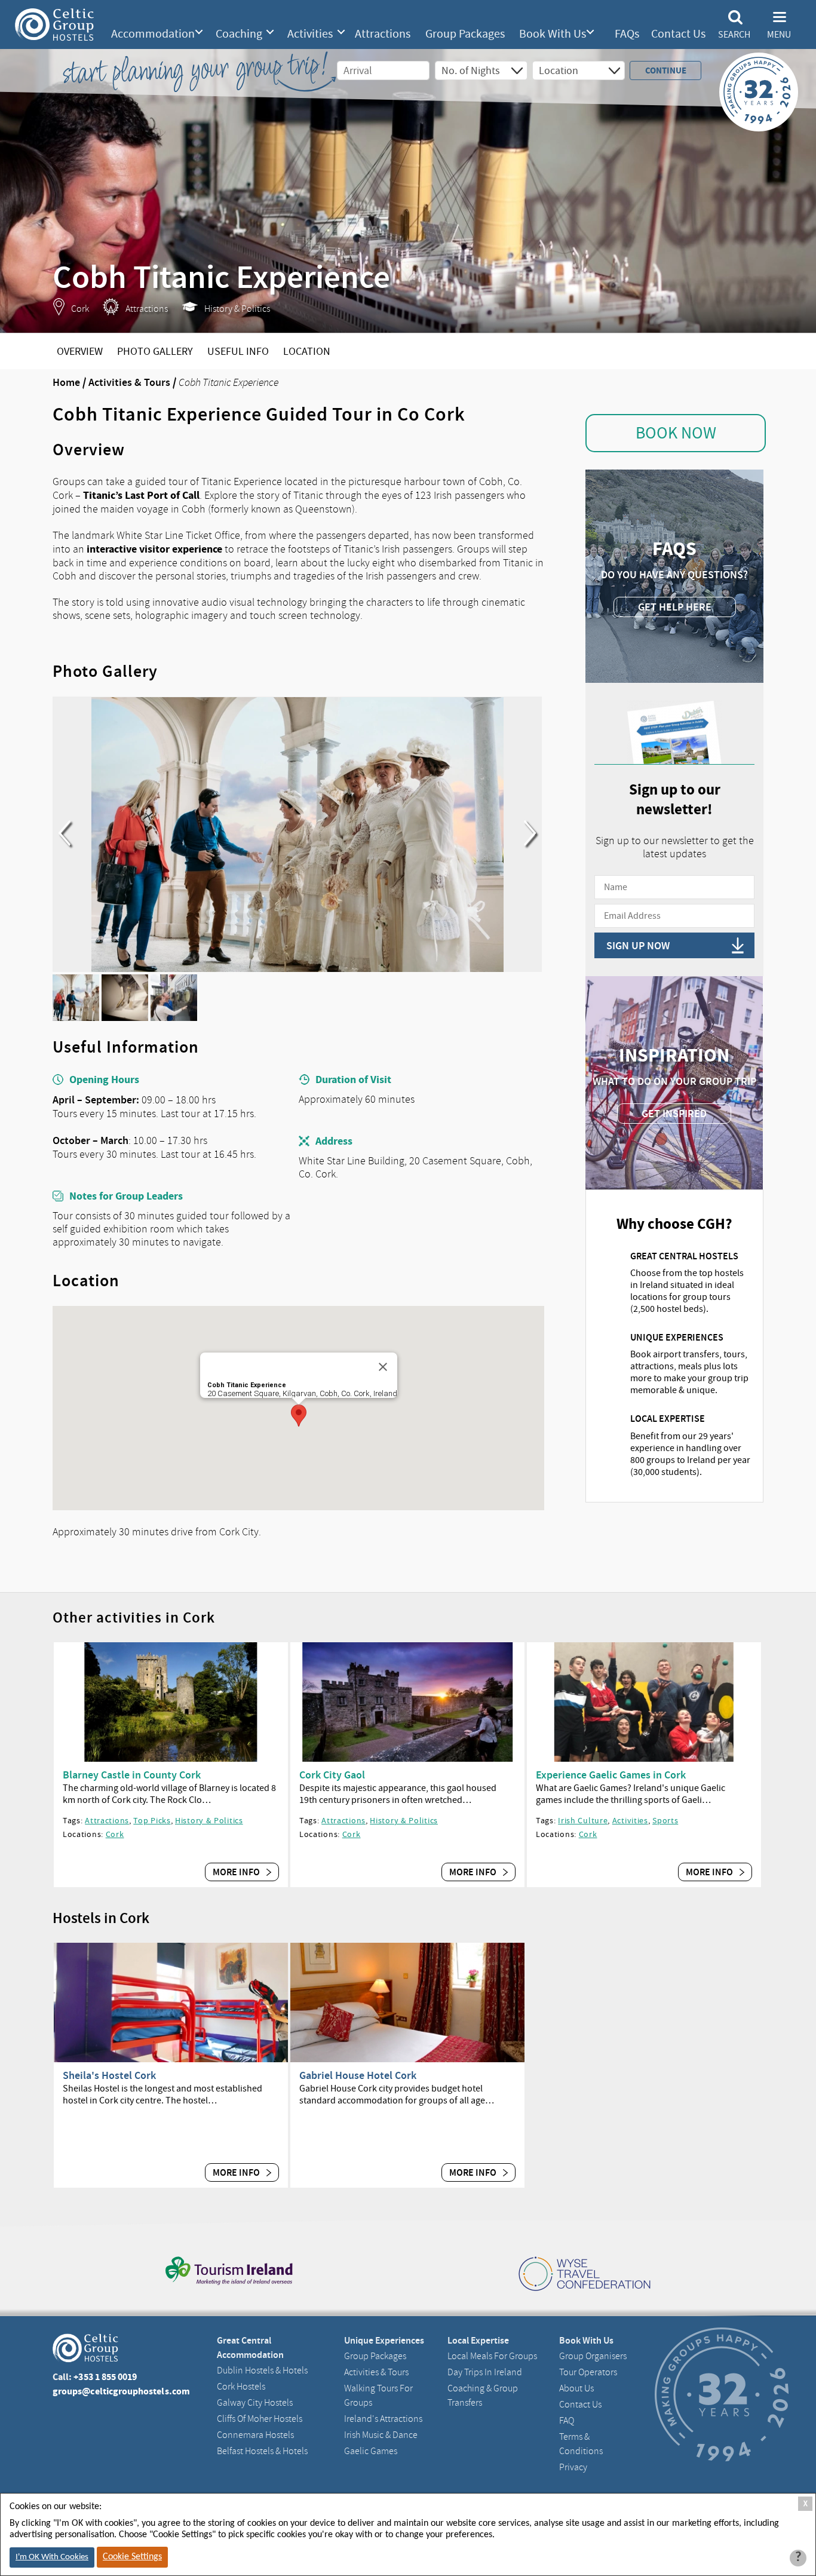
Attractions (383, 34)
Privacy (573, 2467)
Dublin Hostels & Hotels (262, 2370)
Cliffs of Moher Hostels (260, 2419)
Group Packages (465, 34)
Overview (80, 352)
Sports (665, 1820)
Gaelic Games (371, 2451)
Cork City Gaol (332, 1775)
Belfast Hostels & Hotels (262, 2451)
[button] (299, 1416)
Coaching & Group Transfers (483, 2396)
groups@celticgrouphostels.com (121, 2391)
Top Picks (152, 1820)
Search (734, 35)
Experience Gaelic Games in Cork (611, 1775)
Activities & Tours (129, 382)
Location (307, 352)
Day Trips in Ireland (485, 2372)
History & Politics (209, 1820)
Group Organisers (593, 2356)
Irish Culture (583, 1820)
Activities (310, 34)
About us (576, 2388)
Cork (115, 1834)
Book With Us (553, 34)
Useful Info (238, 352)
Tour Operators (588, 2372)
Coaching (239, 34)
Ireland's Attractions (383, 2419)
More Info (237, 1872)
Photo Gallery (155, 352)
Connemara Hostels (255, 2435)
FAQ (567, 2421)
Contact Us (678, 34)
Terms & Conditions (581, 2444)
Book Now (676, 433)
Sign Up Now (638, 946)
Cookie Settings (132, 2557)
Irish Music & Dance (381, 2435)
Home (66, 382)
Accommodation (153, 34)
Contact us (580, 2405)
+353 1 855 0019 (105, 2377)
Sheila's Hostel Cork (109, 2075)
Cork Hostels (241, 2387)
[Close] (383, 1367)
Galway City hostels (255, 2403)
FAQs (627, 34)
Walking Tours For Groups (378, 2396)
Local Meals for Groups (492, 2356)
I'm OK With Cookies (52, 2557)
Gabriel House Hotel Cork (358, 2075)
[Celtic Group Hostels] (54, 24)
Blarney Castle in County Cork (132, 1775)
